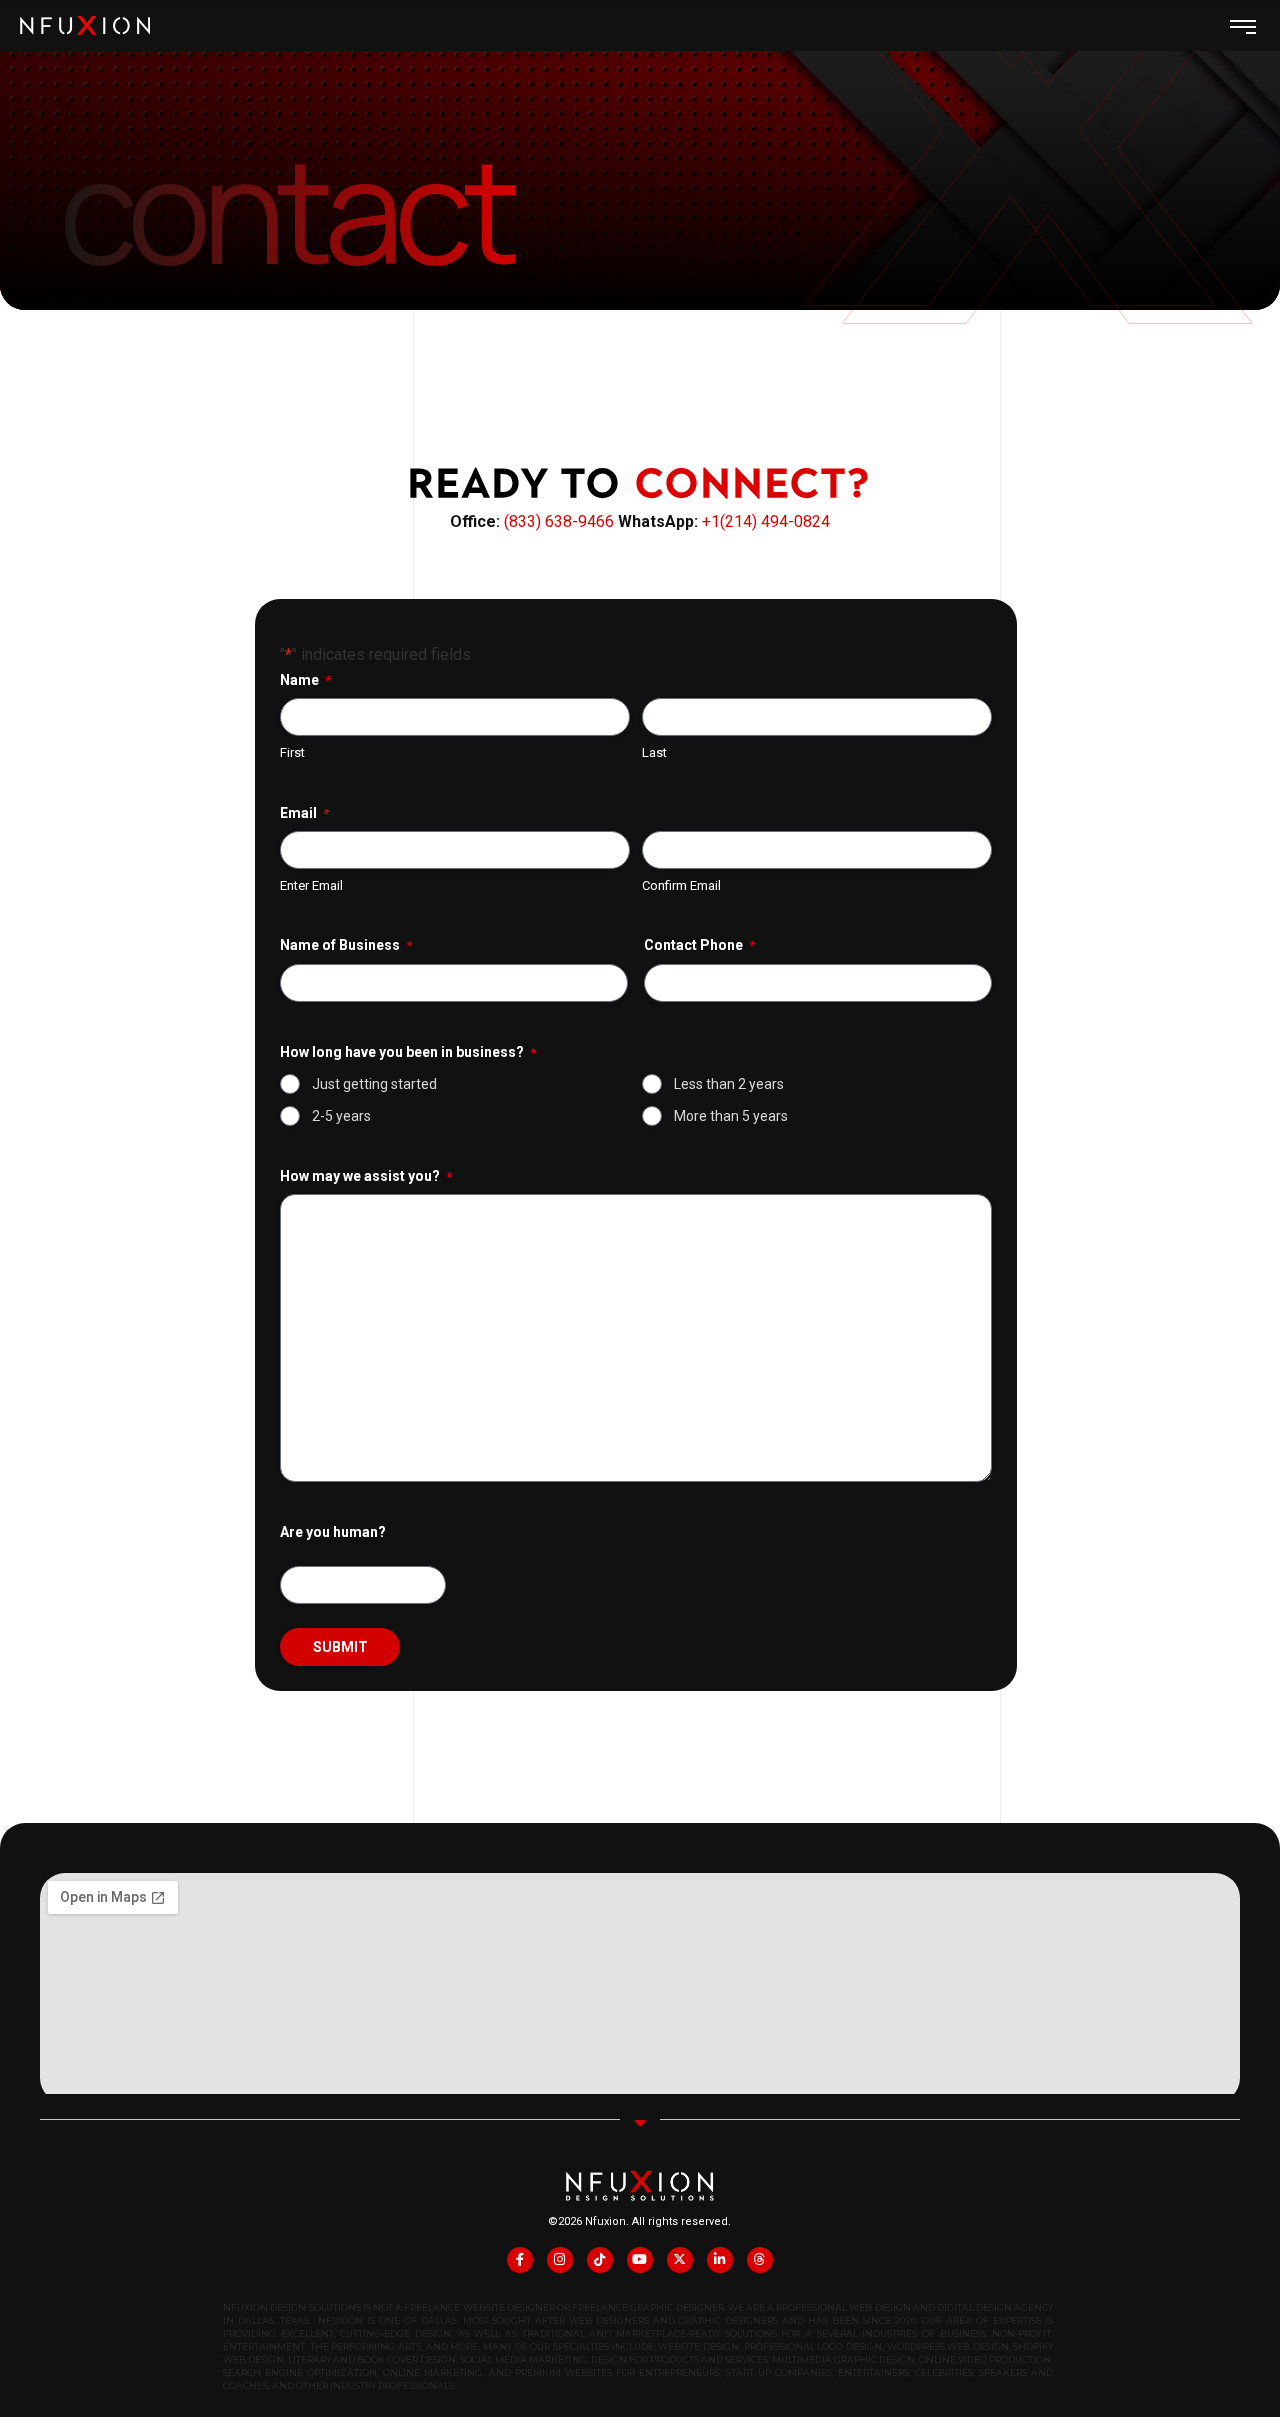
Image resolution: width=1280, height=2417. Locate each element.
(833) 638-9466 (561, 521)
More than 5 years (731, 1116)
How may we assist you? (366, 1176)
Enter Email (311, 885)
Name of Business (346, 945)
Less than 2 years (729, 1084)
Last (654, 752)
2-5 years (341, 1116)
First (292, 752)
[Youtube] (640, 2260)
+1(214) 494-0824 (766, 521)
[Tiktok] (600, 2260)
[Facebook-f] (520, 2260)
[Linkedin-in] (720, 2260)
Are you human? (333, 1532)
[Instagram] (560, 2260)
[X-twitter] (680, 2260)
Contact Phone (699, 945)
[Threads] (760, 2260)
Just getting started (374, 1084)
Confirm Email (681, 885)
